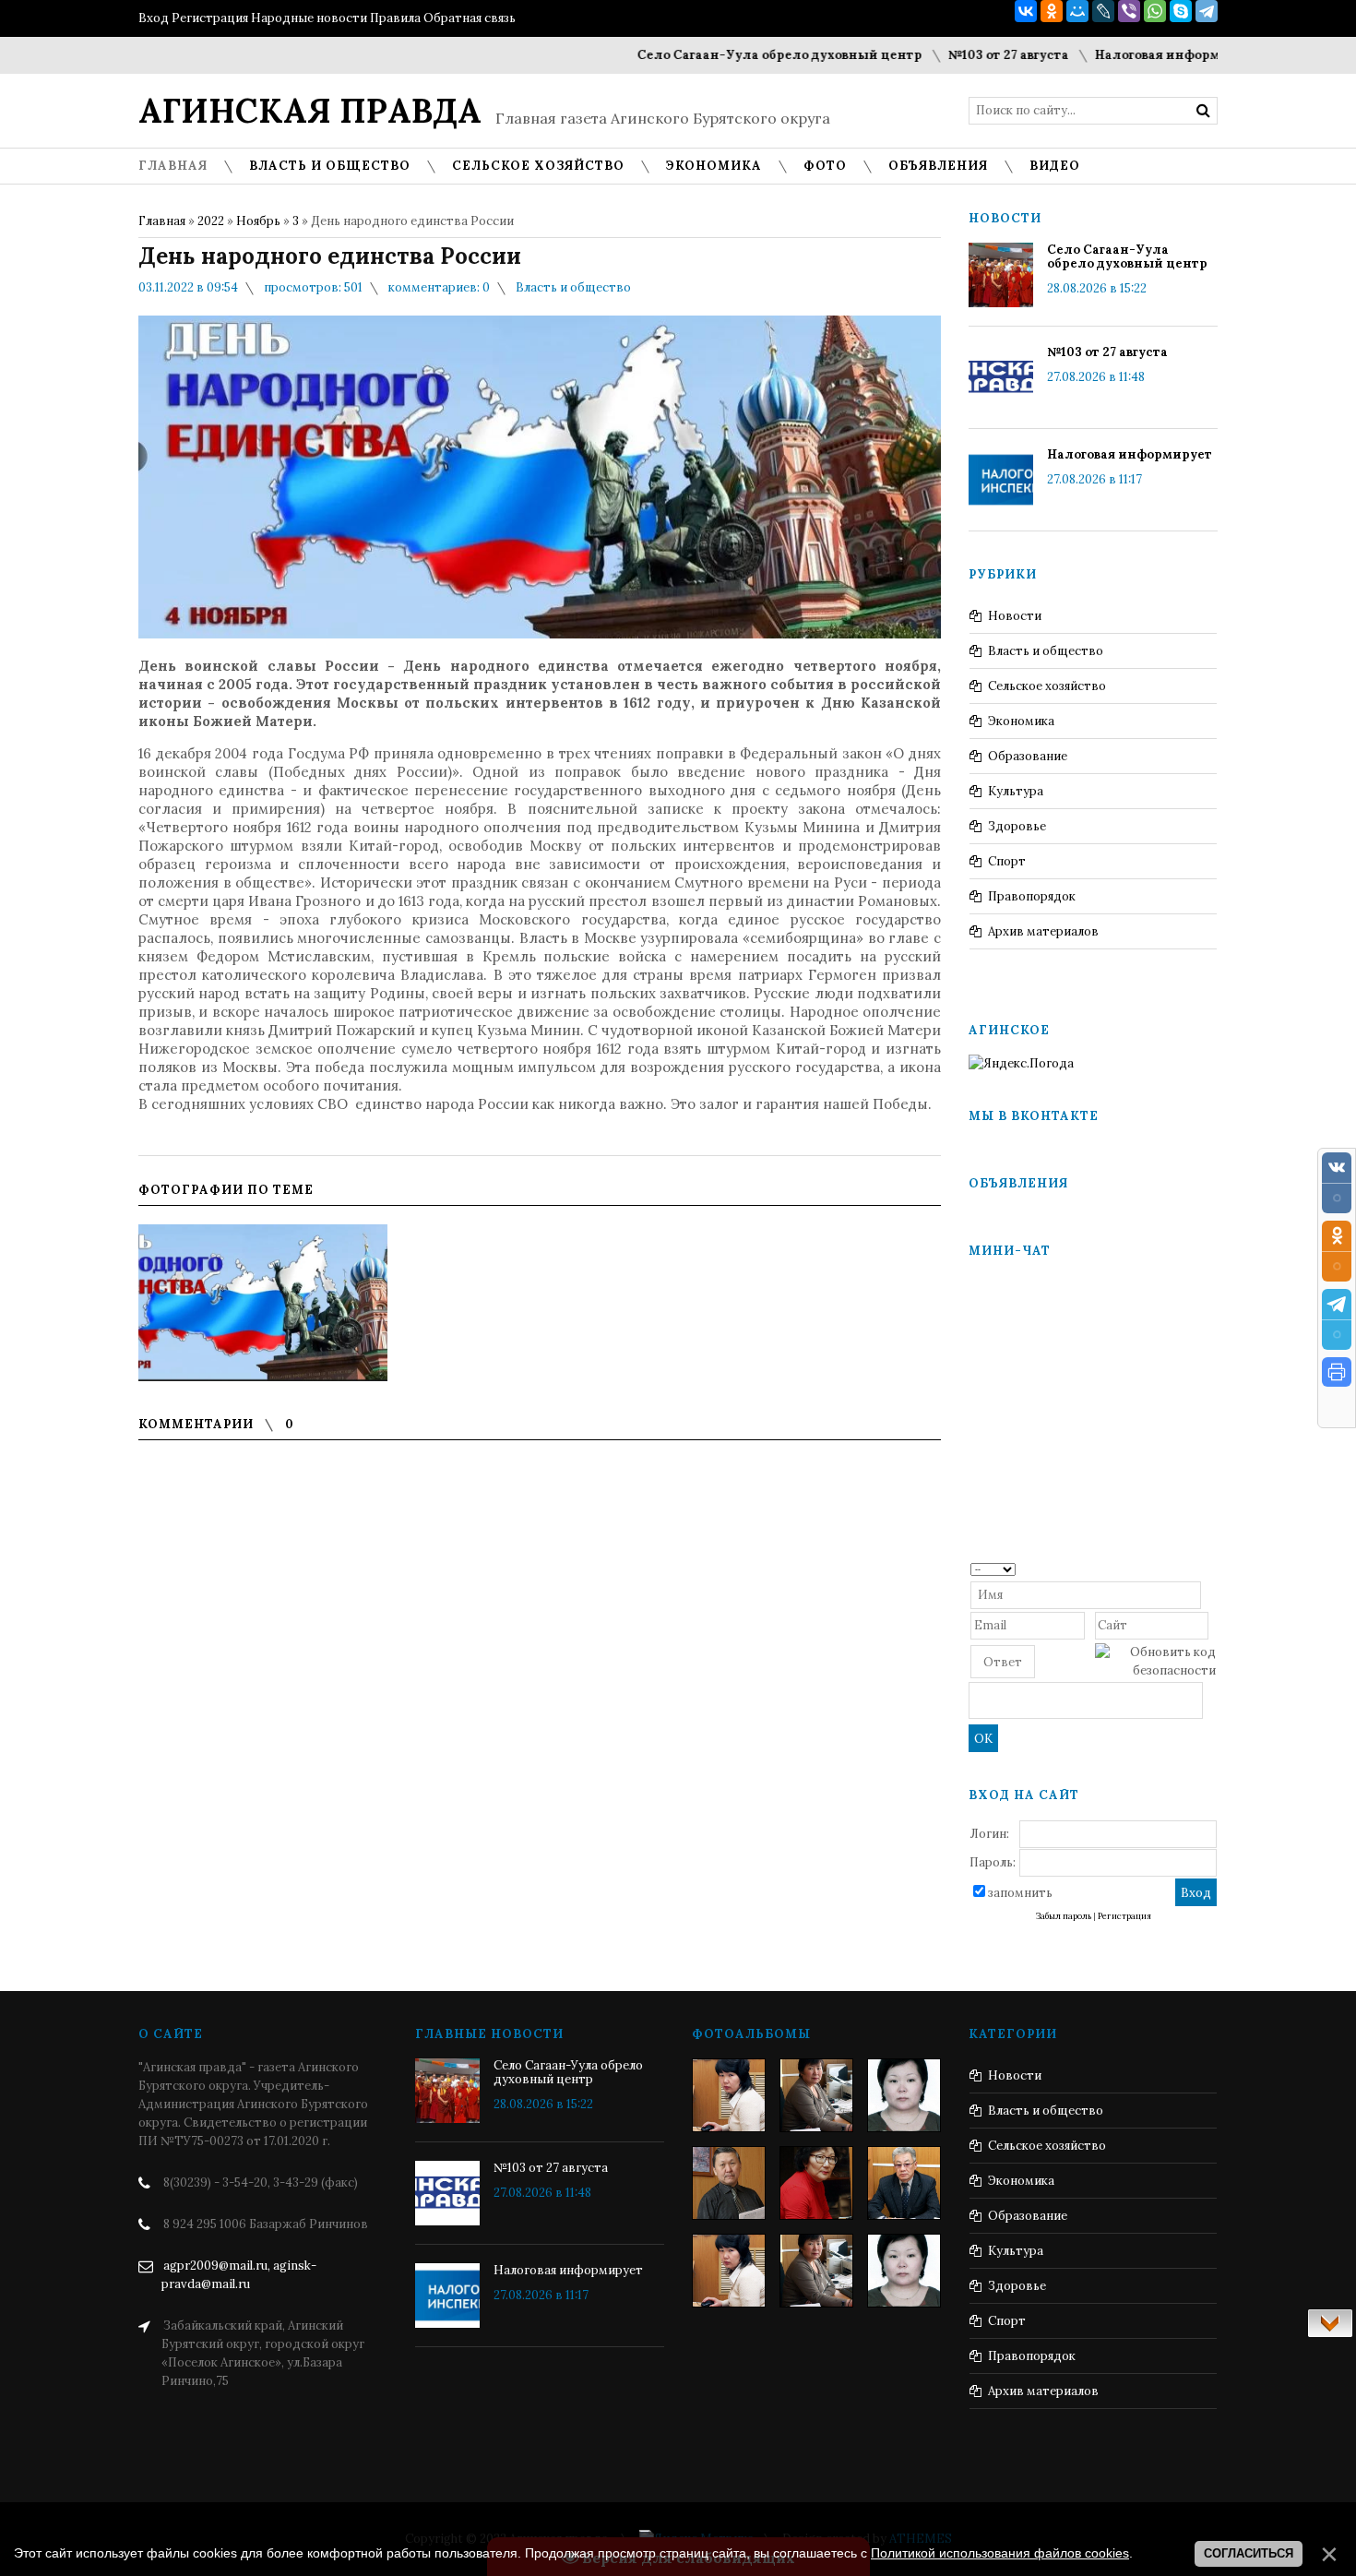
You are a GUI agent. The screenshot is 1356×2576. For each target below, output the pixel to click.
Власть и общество (573, 287)
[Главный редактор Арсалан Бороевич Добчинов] (904, 2183)
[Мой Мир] (1077, 11)
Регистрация (210, 18)
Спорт (1007, 861)
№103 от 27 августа (940, 55)
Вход (154, 18)
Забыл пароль (1064, 1916)
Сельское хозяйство (1047, 686)
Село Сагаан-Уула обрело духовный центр (712, 55)
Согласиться (1249, 2553)
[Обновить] (1210, 1568)
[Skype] (1181, 11)
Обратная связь (470, 18)
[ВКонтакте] (1026, 11)
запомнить (1020, 1893)
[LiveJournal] (1103, 11)
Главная (162, 221)
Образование (1028, 756)
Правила (395, 18)
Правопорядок (1032, 896)
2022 (211, 221)
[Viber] (1129, 11)
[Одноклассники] (1052, 11)
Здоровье (1017, 826)
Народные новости (309, 18)
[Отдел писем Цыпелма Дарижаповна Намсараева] (904, 2095)
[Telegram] (1207, 11)
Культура (1016, 791)
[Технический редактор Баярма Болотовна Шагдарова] (729, 2095)
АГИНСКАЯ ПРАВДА (310, 111)
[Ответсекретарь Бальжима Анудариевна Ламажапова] (816, 2183)
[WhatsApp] (1155, 11)
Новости (1015, 616)
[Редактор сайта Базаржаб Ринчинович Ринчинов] (729, 2183)
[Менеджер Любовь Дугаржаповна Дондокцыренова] (816, 2095)
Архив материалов (1043, 931)
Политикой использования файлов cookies (1000, 2553)
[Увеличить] (263, 1303)
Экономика (1021, 721)
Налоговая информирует (1109, 55)
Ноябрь (258, 221)
